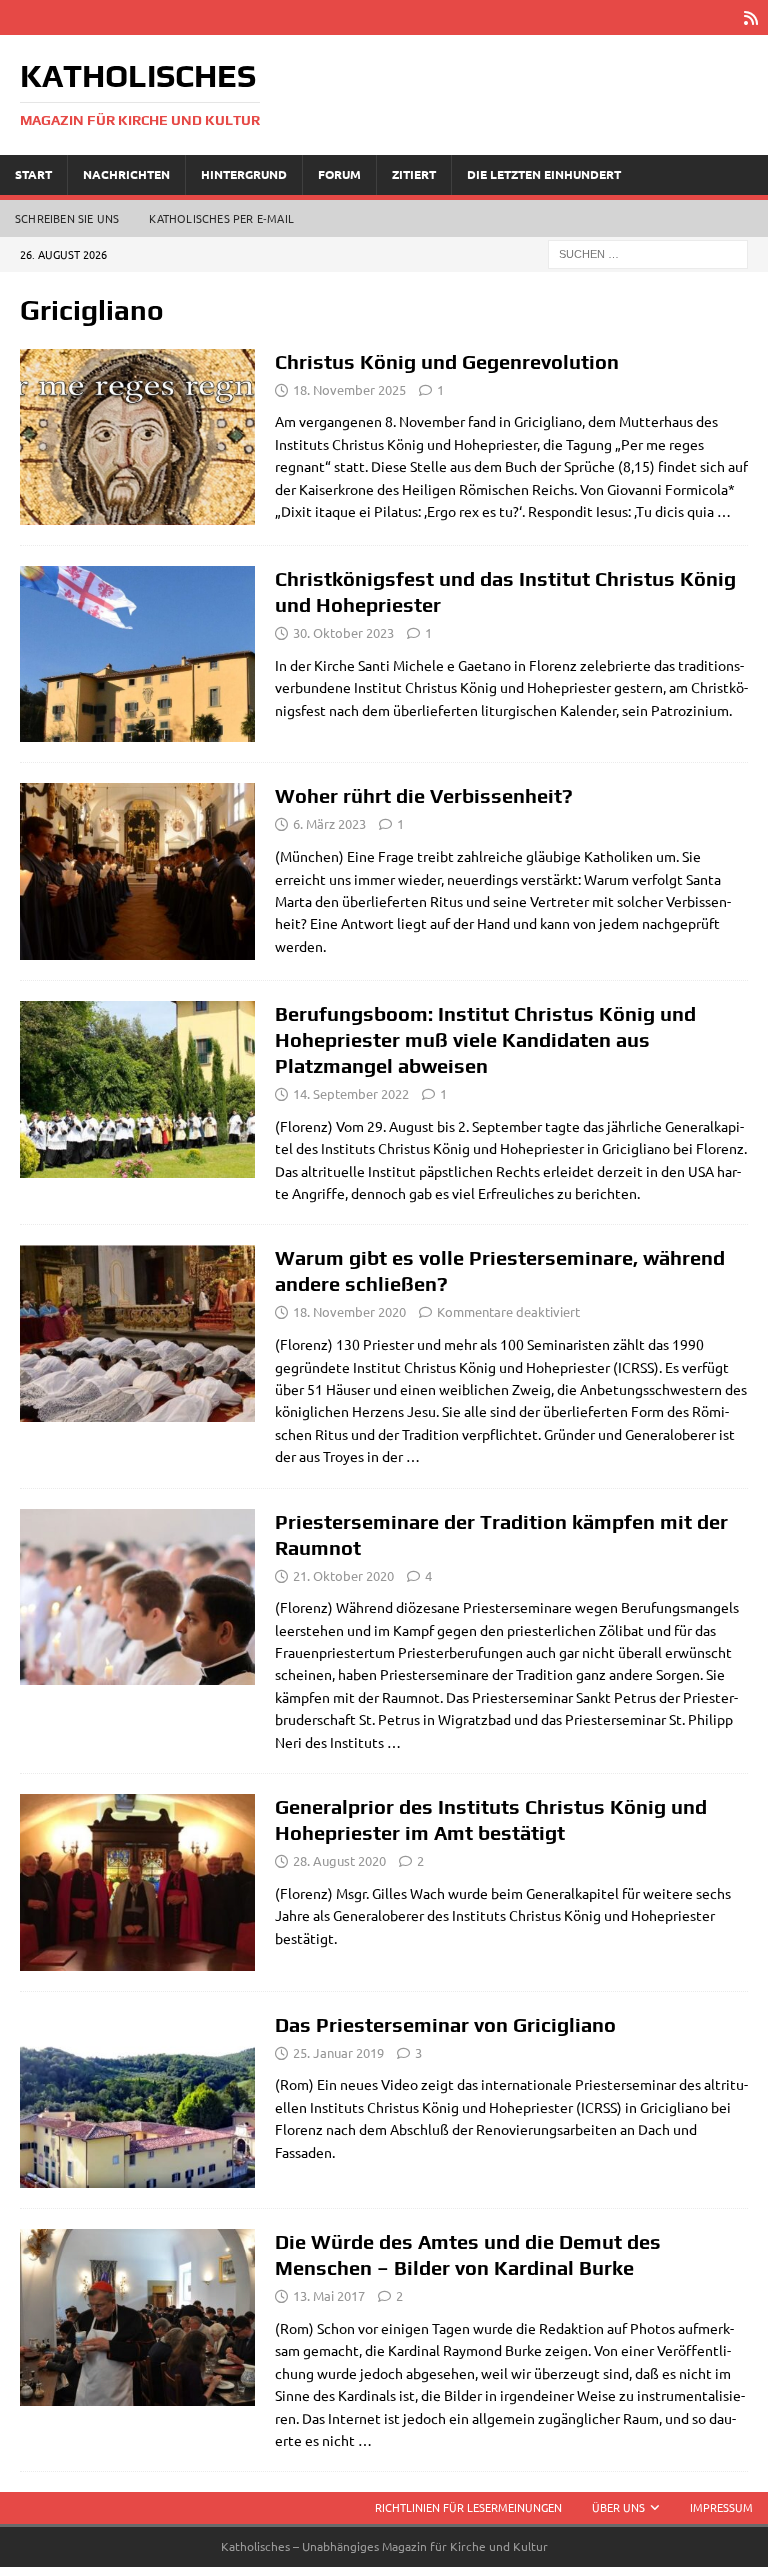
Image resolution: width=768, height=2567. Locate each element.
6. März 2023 (329, 823)
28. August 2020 (339, 1860)
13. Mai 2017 (329, 2295)
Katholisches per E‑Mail (221, 218)
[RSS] (750, 17)
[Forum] (137, 437)
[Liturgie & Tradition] (137, 654)
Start (33, 174)
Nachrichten (126, 174)
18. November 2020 (349, 1311)
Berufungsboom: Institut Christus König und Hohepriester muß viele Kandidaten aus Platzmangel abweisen (485, 1039)
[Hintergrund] (137, 871)
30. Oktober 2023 (343, 632)
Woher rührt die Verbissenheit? (424, 795)
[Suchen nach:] (648, 252)
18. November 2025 (349, 389)
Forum (339, 174)
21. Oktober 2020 (343, 1575)
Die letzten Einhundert (544, 174)
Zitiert (414, 174)
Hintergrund (244, 174)
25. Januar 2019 (338, 2052)
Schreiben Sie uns (67, 218)
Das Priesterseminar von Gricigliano (445, 2024)
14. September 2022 (351, 1093)
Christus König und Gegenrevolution (447, 361)
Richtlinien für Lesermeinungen (468, 2507)
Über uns (618, 2507)
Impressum (721, 2507)
